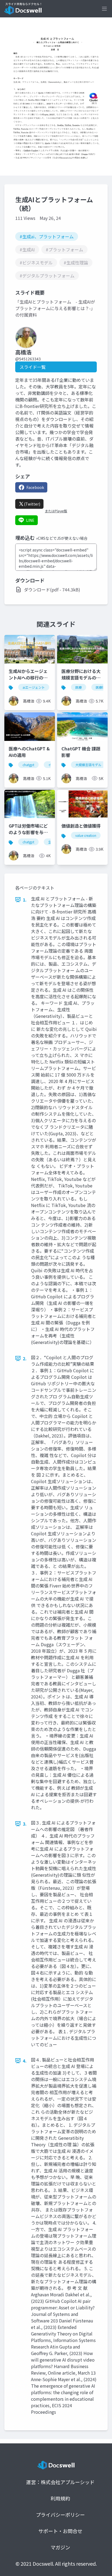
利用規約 (60, 2498)
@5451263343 (28, 359)
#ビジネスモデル (36, 263)
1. (25, 900)
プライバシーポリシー (60, 2515)
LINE (30, 520)
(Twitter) (32, 504)
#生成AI (27, 250)
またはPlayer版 (56, 511)
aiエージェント (34, 687)
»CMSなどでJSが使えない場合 (62, 538)
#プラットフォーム (64, 250)
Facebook (35, 487)
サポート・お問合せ (60, 2531)
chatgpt (28, 765)
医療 (79, 687)
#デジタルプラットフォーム (47, 276)
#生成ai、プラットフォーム (47, 236)
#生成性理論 (76, 263)
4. (25, 2061)
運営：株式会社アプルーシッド (60, 2482)
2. (25, 1358)
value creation (86, 835)
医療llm (101, 687)
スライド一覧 (33, 367)
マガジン (60, 2547)
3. (25, 1824)
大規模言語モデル (88, 765)
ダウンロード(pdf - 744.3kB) (52, 590)
